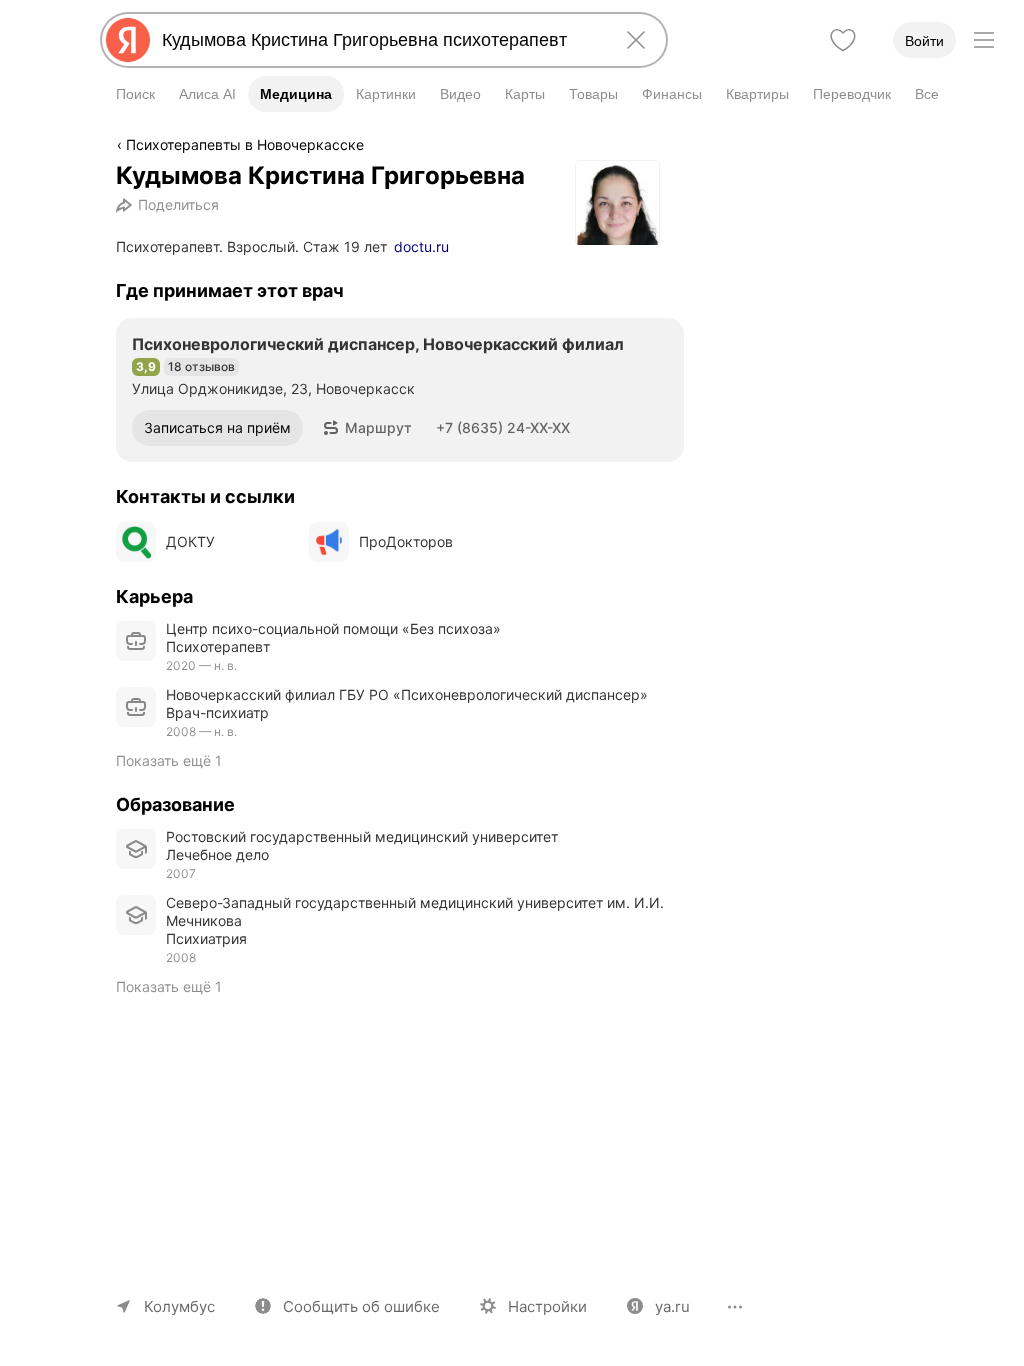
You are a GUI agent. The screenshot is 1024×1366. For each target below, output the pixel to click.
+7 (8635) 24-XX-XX (503, 427)
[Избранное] (843, 40)
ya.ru (672, 1306)
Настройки (547, 1306)
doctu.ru (421, 246)
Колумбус (179, 1306)
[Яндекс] (128, 40)
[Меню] (984, 40)
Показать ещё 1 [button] (169, 760)
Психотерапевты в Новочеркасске (245, 144)
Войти (924, 41)
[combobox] (380, 40)
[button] (367, 428)
